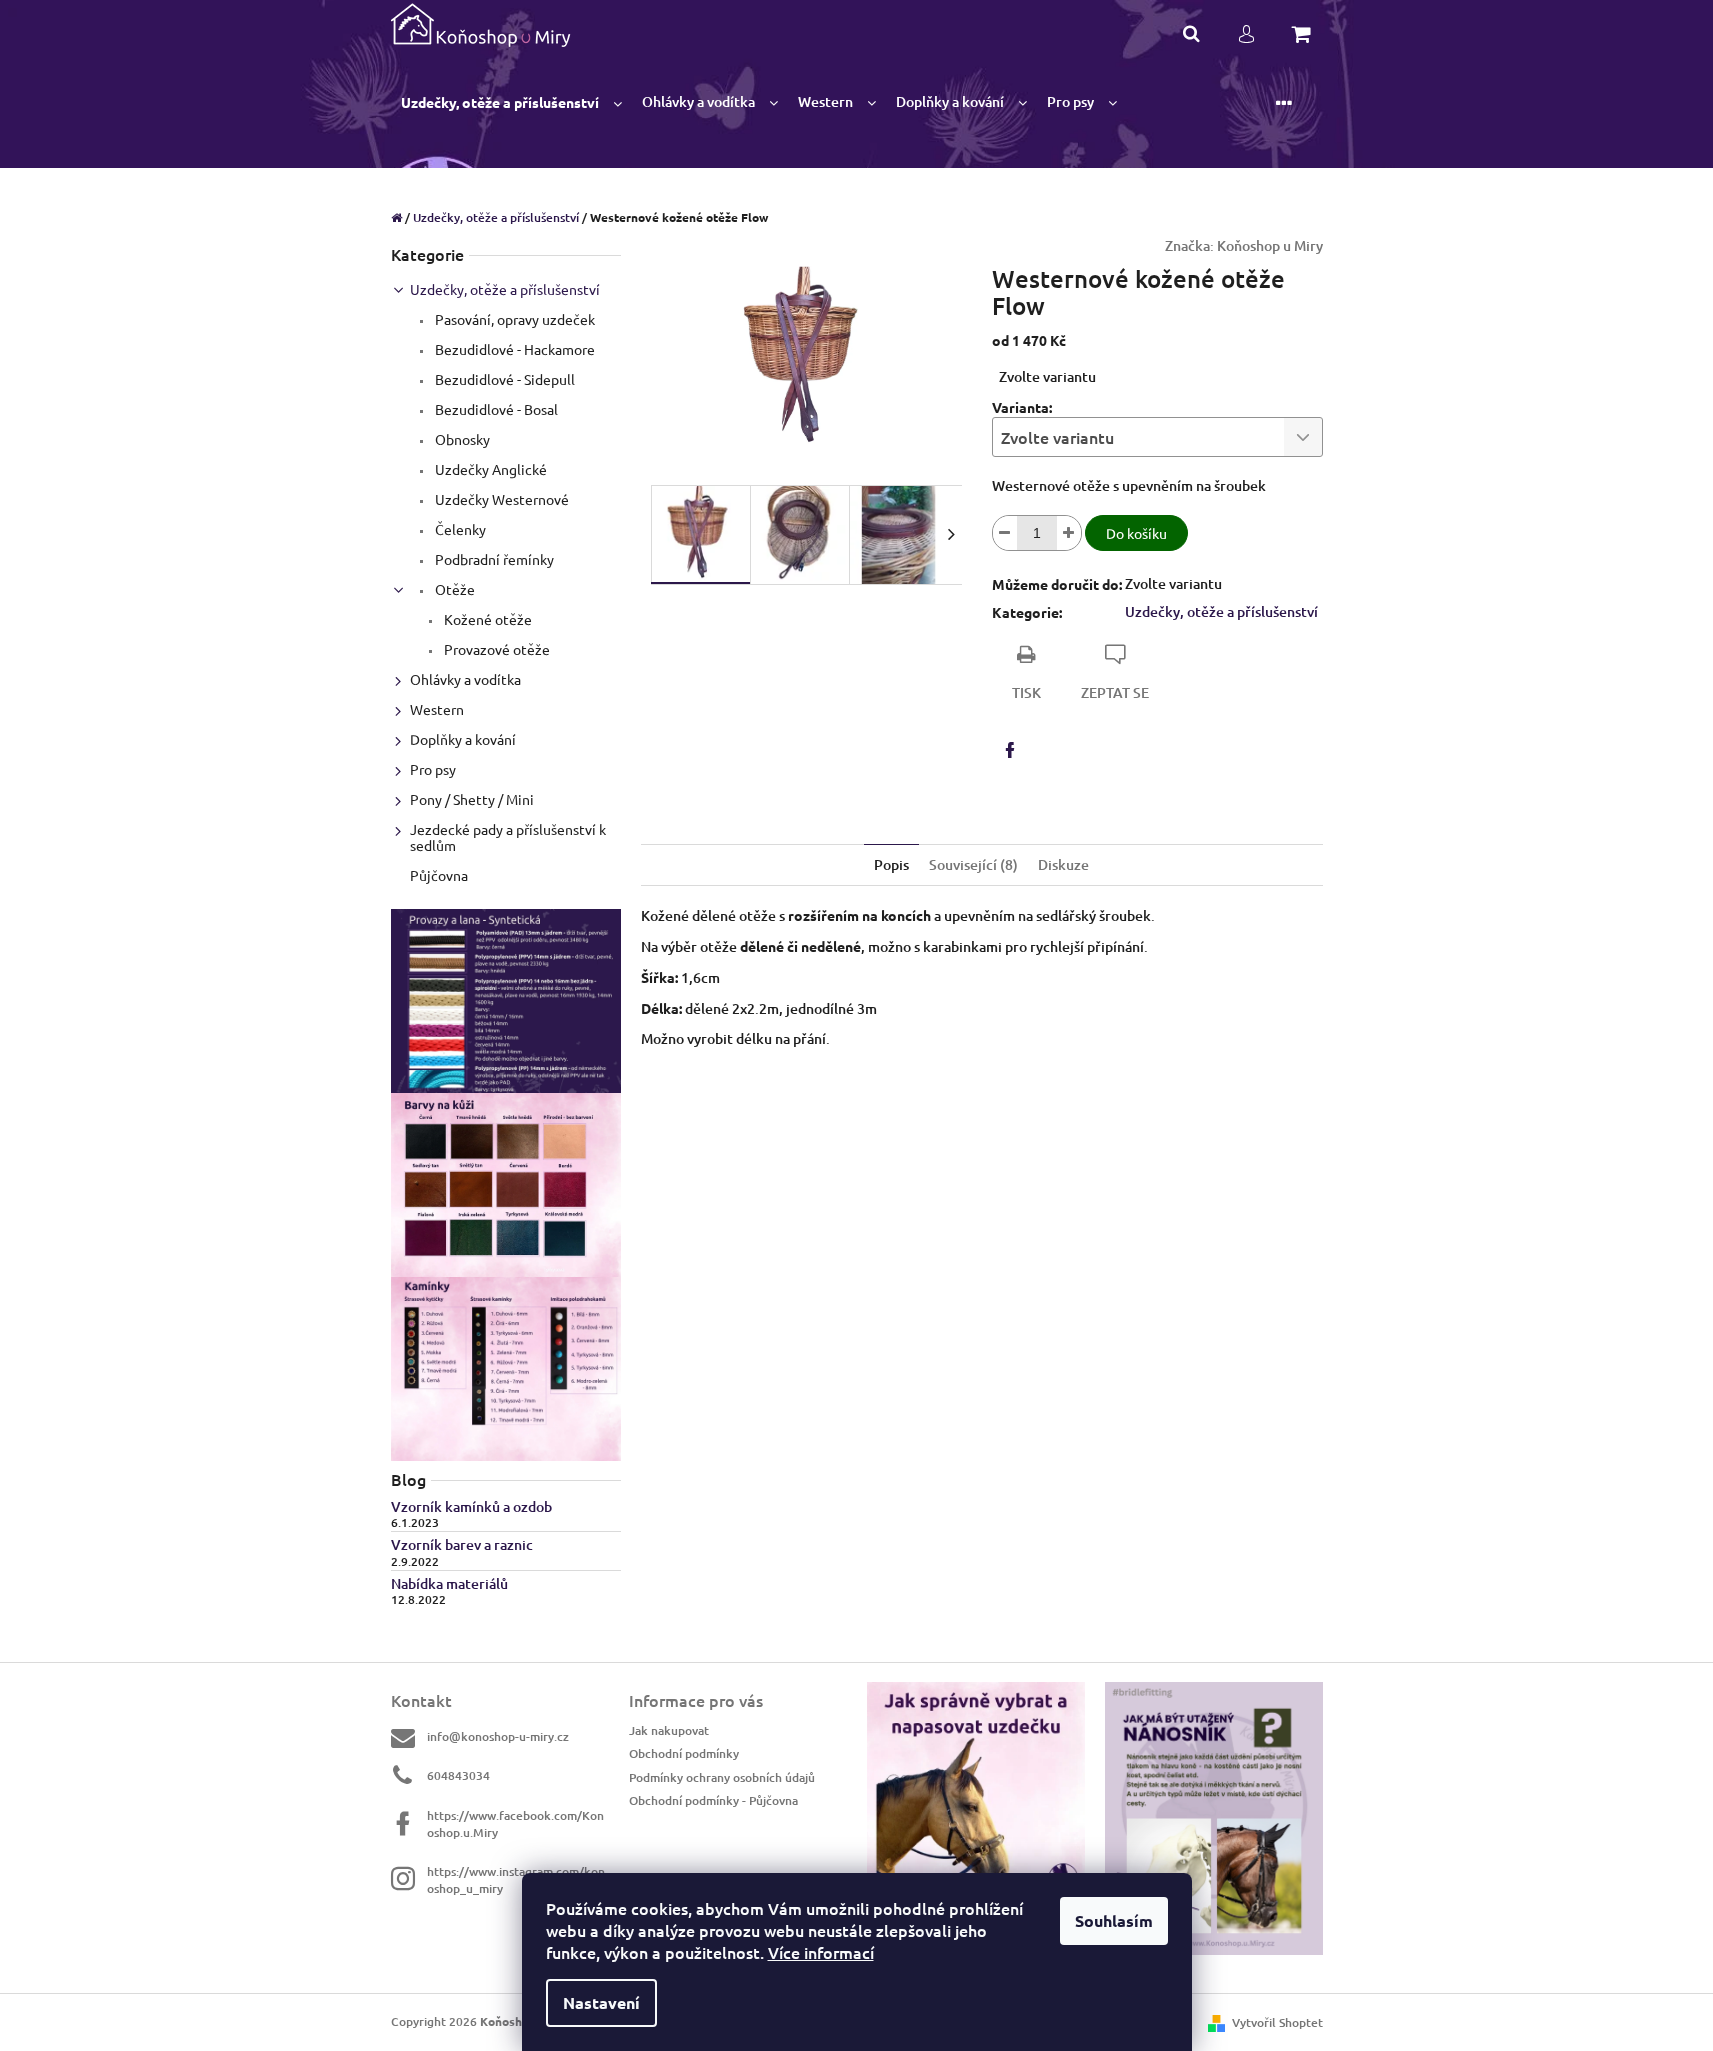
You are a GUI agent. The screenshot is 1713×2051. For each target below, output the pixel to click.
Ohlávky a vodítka (465, 679)
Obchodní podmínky (684, 1753)
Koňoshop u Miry (1270, 245)
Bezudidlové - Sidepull (503, 379)
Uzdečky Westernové (500, 499)
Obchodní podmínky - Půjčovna (713, 1800)
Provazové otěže (495, 649)
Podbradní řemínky (493, 559)
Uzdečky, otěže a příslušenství (505, 289)
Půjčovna (439, 875)
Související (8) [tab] (973, 864)
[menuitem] (511, 102)
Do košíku (1136, 533)
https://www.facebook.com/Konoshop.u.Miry (515, 1824)
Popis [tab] (891, 864)
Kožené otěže (486, 619)
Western (437, 709)
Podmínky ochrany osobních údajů (722, 1777)
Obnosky (461, 439)
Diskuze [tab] (1063, 864)
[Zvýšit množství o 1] (1069, 533)
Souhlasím (1114, 1920)
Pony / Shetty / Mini (472, 799)
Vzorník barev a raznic (462, 1544)
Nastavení (601, 2002)
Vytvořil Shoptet (1277, 2022)
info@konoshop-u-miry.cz (498, 1736)
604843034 (458, 1775)
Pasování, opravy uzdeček (513, 319)
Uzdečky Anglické (489, 469)
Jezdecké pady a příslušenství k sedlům (508, 837)
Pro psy (433, 769)
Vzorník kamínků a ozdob (471, 1506)
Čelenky (459, 529)
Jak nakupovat (669, 1730)
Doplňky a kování (463, 739)
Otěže (453, 589)
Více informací (821, 1952)
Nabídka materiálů (449, 1583)
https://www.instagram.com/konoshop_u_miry (516, 1880)
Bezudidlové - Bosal (495, 409)
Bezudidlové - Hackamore (513, 349)
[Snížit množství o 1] (1005, 533)
